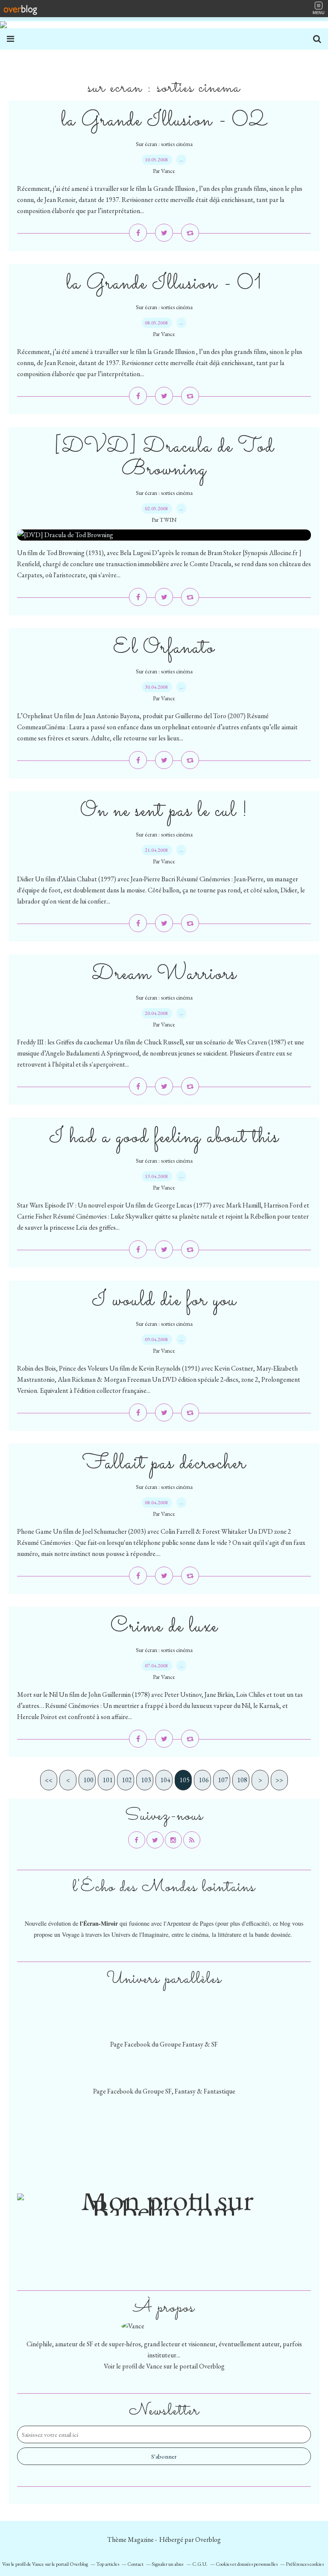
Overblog (208, 2539)
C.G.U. (200, 2564)
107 (223, 1780)
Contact (135, 2564)
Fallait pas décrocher (164, 1463)
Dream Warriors (164, 974)
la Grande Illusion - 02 (164, 121)
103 (146, 1780)
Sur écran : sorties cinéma (164, 144)
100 (88, 1780)
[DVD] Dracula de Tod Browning (164, 458)
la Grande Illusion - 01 (164, 284)
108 (242, 1780)
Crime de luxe (164, 1627)
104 (165, 1780)
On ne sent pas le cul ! (164, 811)
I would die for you (164, 1300)
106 (204, 1780)
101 (108, 1780)
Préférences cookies (305, 2564)
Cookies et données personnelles (247, 2564)
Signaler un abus (168, 2564)
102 (127, 1780)
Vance (154, 2366)
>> (279, 1780)
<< (49, 1780)
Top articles (108, 2564)
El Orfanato (164, 648)
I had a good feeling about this (164, 1137)
